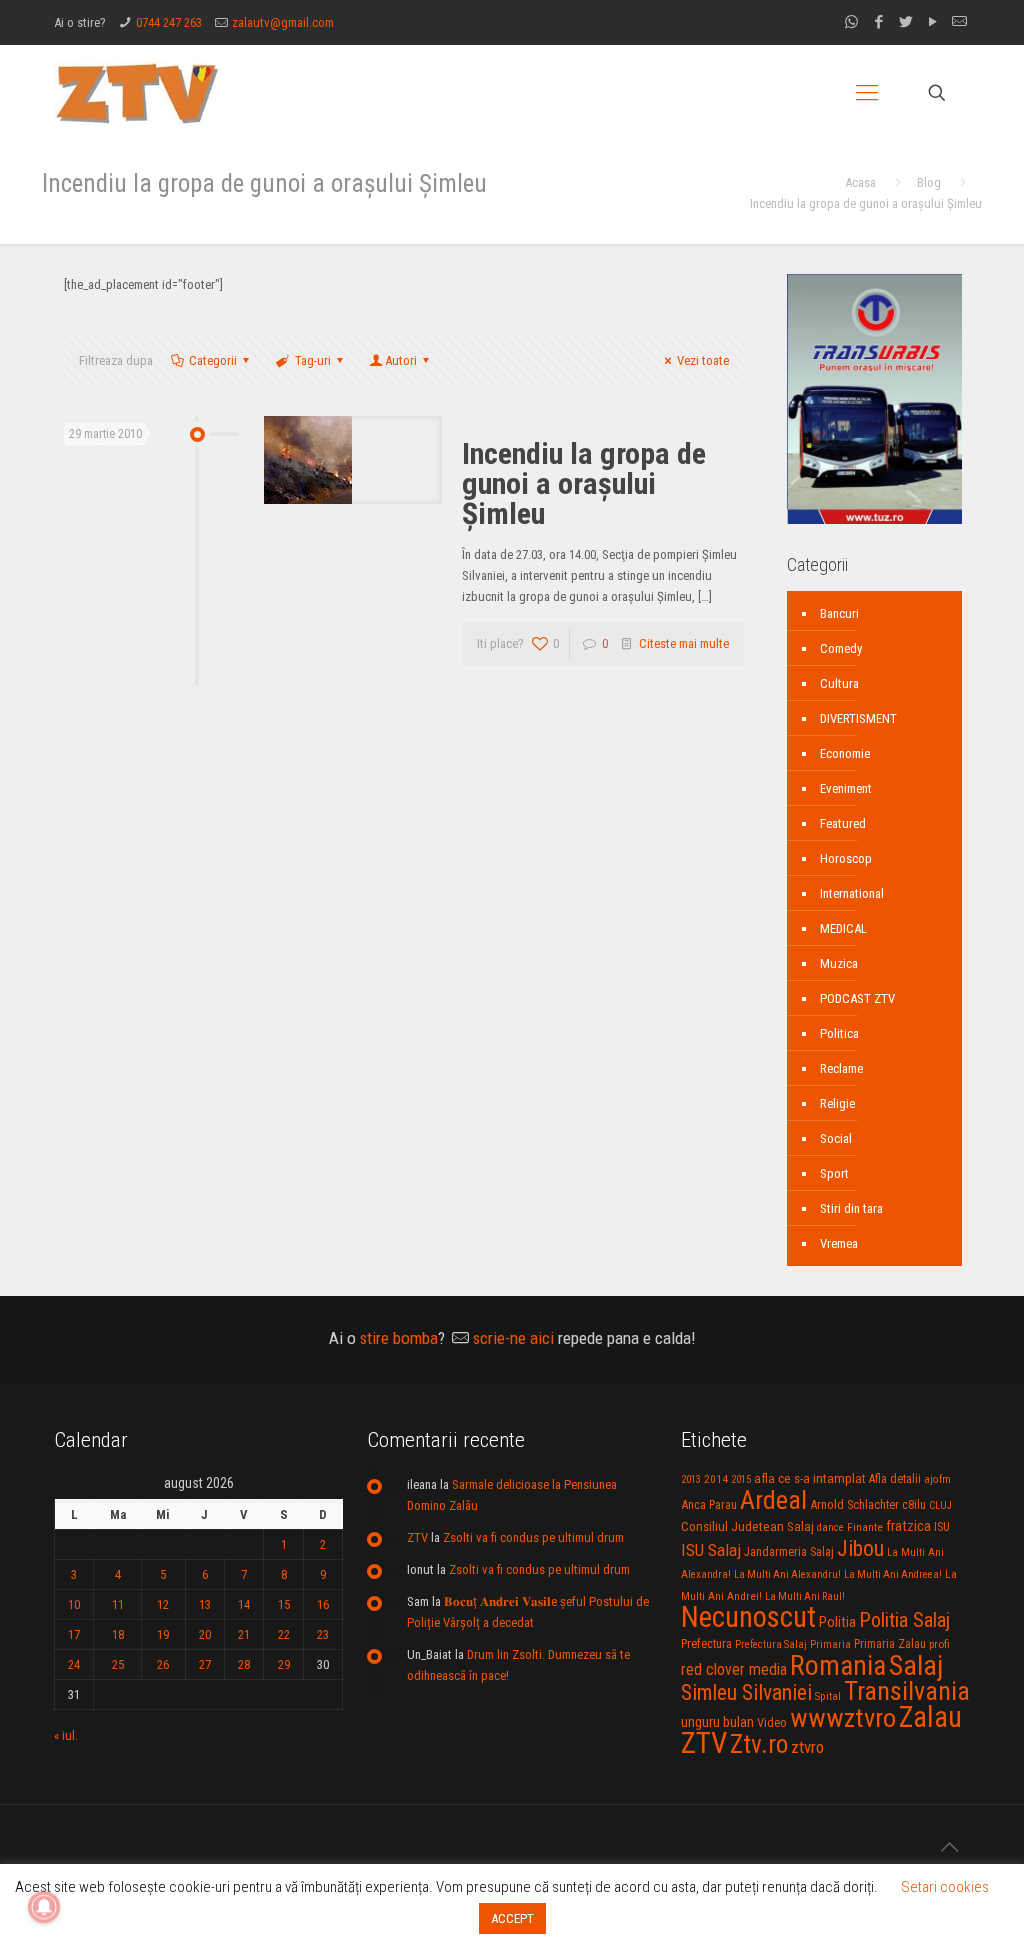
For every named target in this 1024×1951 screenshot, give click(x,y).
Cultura (839, 683)
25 (118, 1664)
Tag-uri (313, 360)
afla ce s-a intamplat (810, 1478)
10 (74, 1604)
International (852, 893)
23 (323, 1634)
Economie (845, 753)
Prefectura (706, 1644)
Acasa (860, 182)
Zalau (930, 1717)
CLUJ (940, 1505)
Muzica (839, 963)
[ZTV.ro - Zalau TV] (137, 92)
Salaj (916, 1665)
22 (284, 1634)
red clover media (734, 1669)
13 (205, 1604)
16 (323, 1604)
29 (284, 1664)
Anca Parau (709, 1504)
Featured (843, 823)
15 (284, 1604)
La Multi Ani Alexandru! (787, 1574)
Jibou (860, 1548)
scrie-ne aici (513, 1338)
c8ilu (914, 1504)
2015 (741, 1479)
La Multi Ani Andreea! (893, 1574)
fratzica (908, 1526)
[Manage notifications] (44, 1907)
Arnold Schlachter (854, 1504)
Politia (837, 1622)
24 (74, 1664)
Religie (837, 1103)
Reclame (841, 1068)
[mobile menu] (867, 93)
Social (836, 1138)
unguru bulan (717, 1722)
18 (118, 1634)
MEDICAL (843, 928)
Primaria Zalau (890, 1644)
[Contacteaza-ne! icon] (959, 22)
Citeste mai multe (684, 643)
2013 (691, 1479)
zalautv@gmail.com (283, 22)
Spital (828, 1696)
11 (118, 1604)
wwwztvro (843, 1717)
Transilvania (907, 1691)
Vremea (839, 1243)
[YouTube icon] (932, 22)
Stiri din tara (851, 1208)
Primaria (830, 1644)
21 (244, 1634)
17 (74, 1634)
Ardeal (773, 1500)
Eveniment (846, 788)
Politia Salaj (904, 1620)
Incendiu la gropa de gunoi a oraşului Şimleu (584, 483)
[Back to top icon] (949, 1847)
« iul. (66, 1735)
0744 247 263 (169, 22)
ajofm (937, 1479)
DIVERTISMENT (858, 718)
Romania (838, 1666)
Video (772, 1722)
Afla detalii (895, 1479)
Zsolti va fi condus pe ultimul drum (533, 1537)
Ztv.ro (759, 1744)
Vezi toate (703, 360)
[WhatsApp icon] (851, 22)
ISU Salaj (711, 1550)
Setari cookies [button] (945, 1887)
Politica (839, 1033)
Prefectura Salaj (771, 1644)
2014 (716, 1479)
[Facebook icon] (878, 22)
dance (830, 1527)
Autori (401, 360)
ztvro (807, 1747)
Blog (929, 182)
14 (244, 1604)
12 (163, 1604)
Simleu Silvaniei (746, 1692)
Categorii (213, 360)
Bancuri (839, 613)
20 (205, 1634)
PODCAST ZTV (857, 998)
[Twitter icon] (905, 22)
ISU (942, 1527)
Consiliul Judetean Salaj (747, 1526)
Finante (865, 1527)
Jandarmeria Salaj (789, 1551)
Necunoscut (748, 1617)
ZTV (417, 1537)
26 (163, 1664)
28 (244, 1664)
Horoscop (846, 858)
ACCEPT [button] (512, 1918)
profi (939, 1644)
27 (205, 1664)
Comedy (841, 648)
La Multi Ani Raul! (805, 1596)
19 (163, 1634)
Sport (834, 1173)
